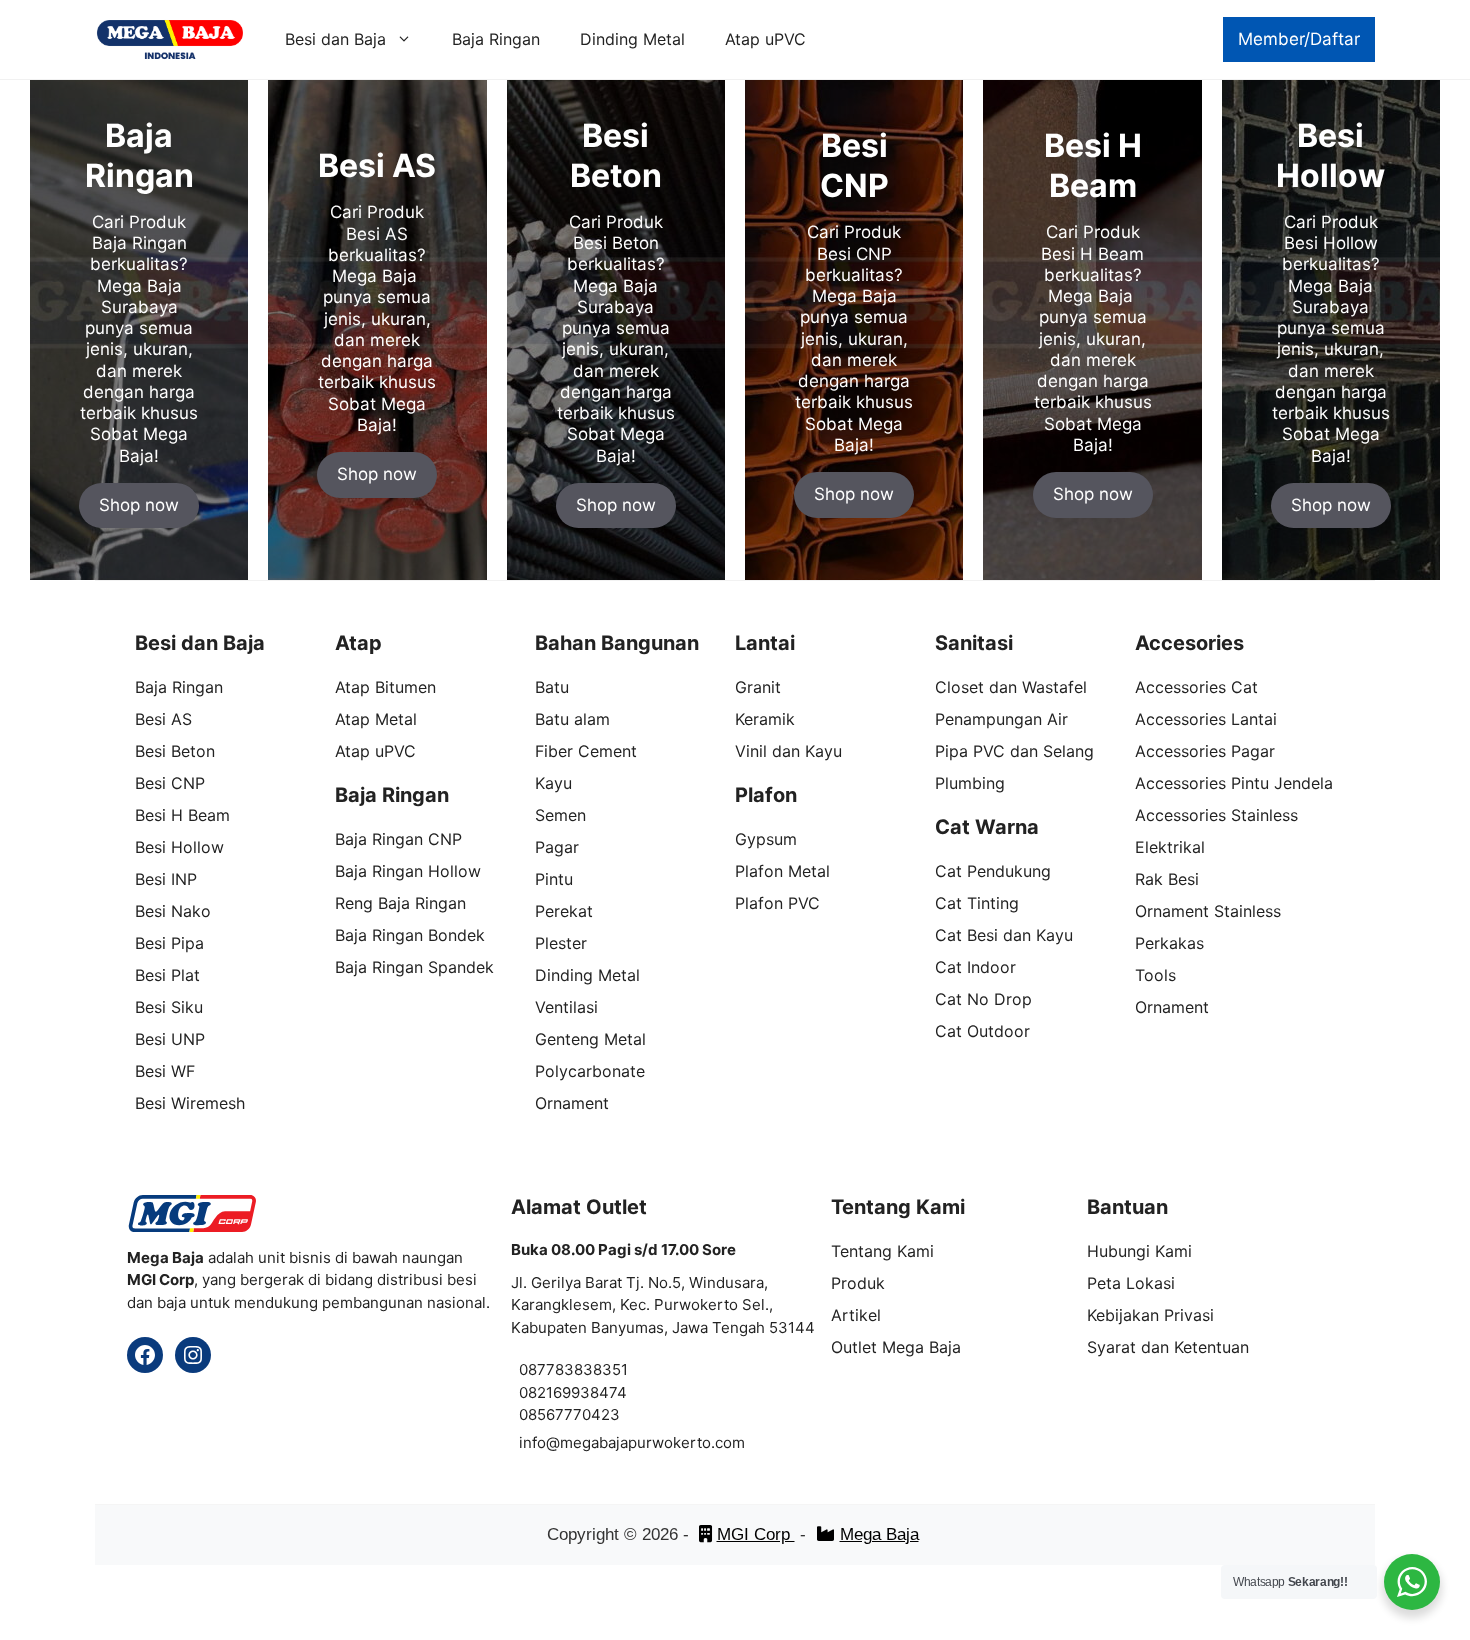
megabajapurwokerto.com (652, 1442)
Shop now (139, 505)
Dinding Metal (632, 39)
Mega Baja (879, 1534)
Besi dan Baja (335, 39)
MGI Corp (756, 1534)
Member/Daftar (1299, 39)
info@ (539, 1442)
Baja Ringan (496, 39)
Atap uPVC (765, 39)
